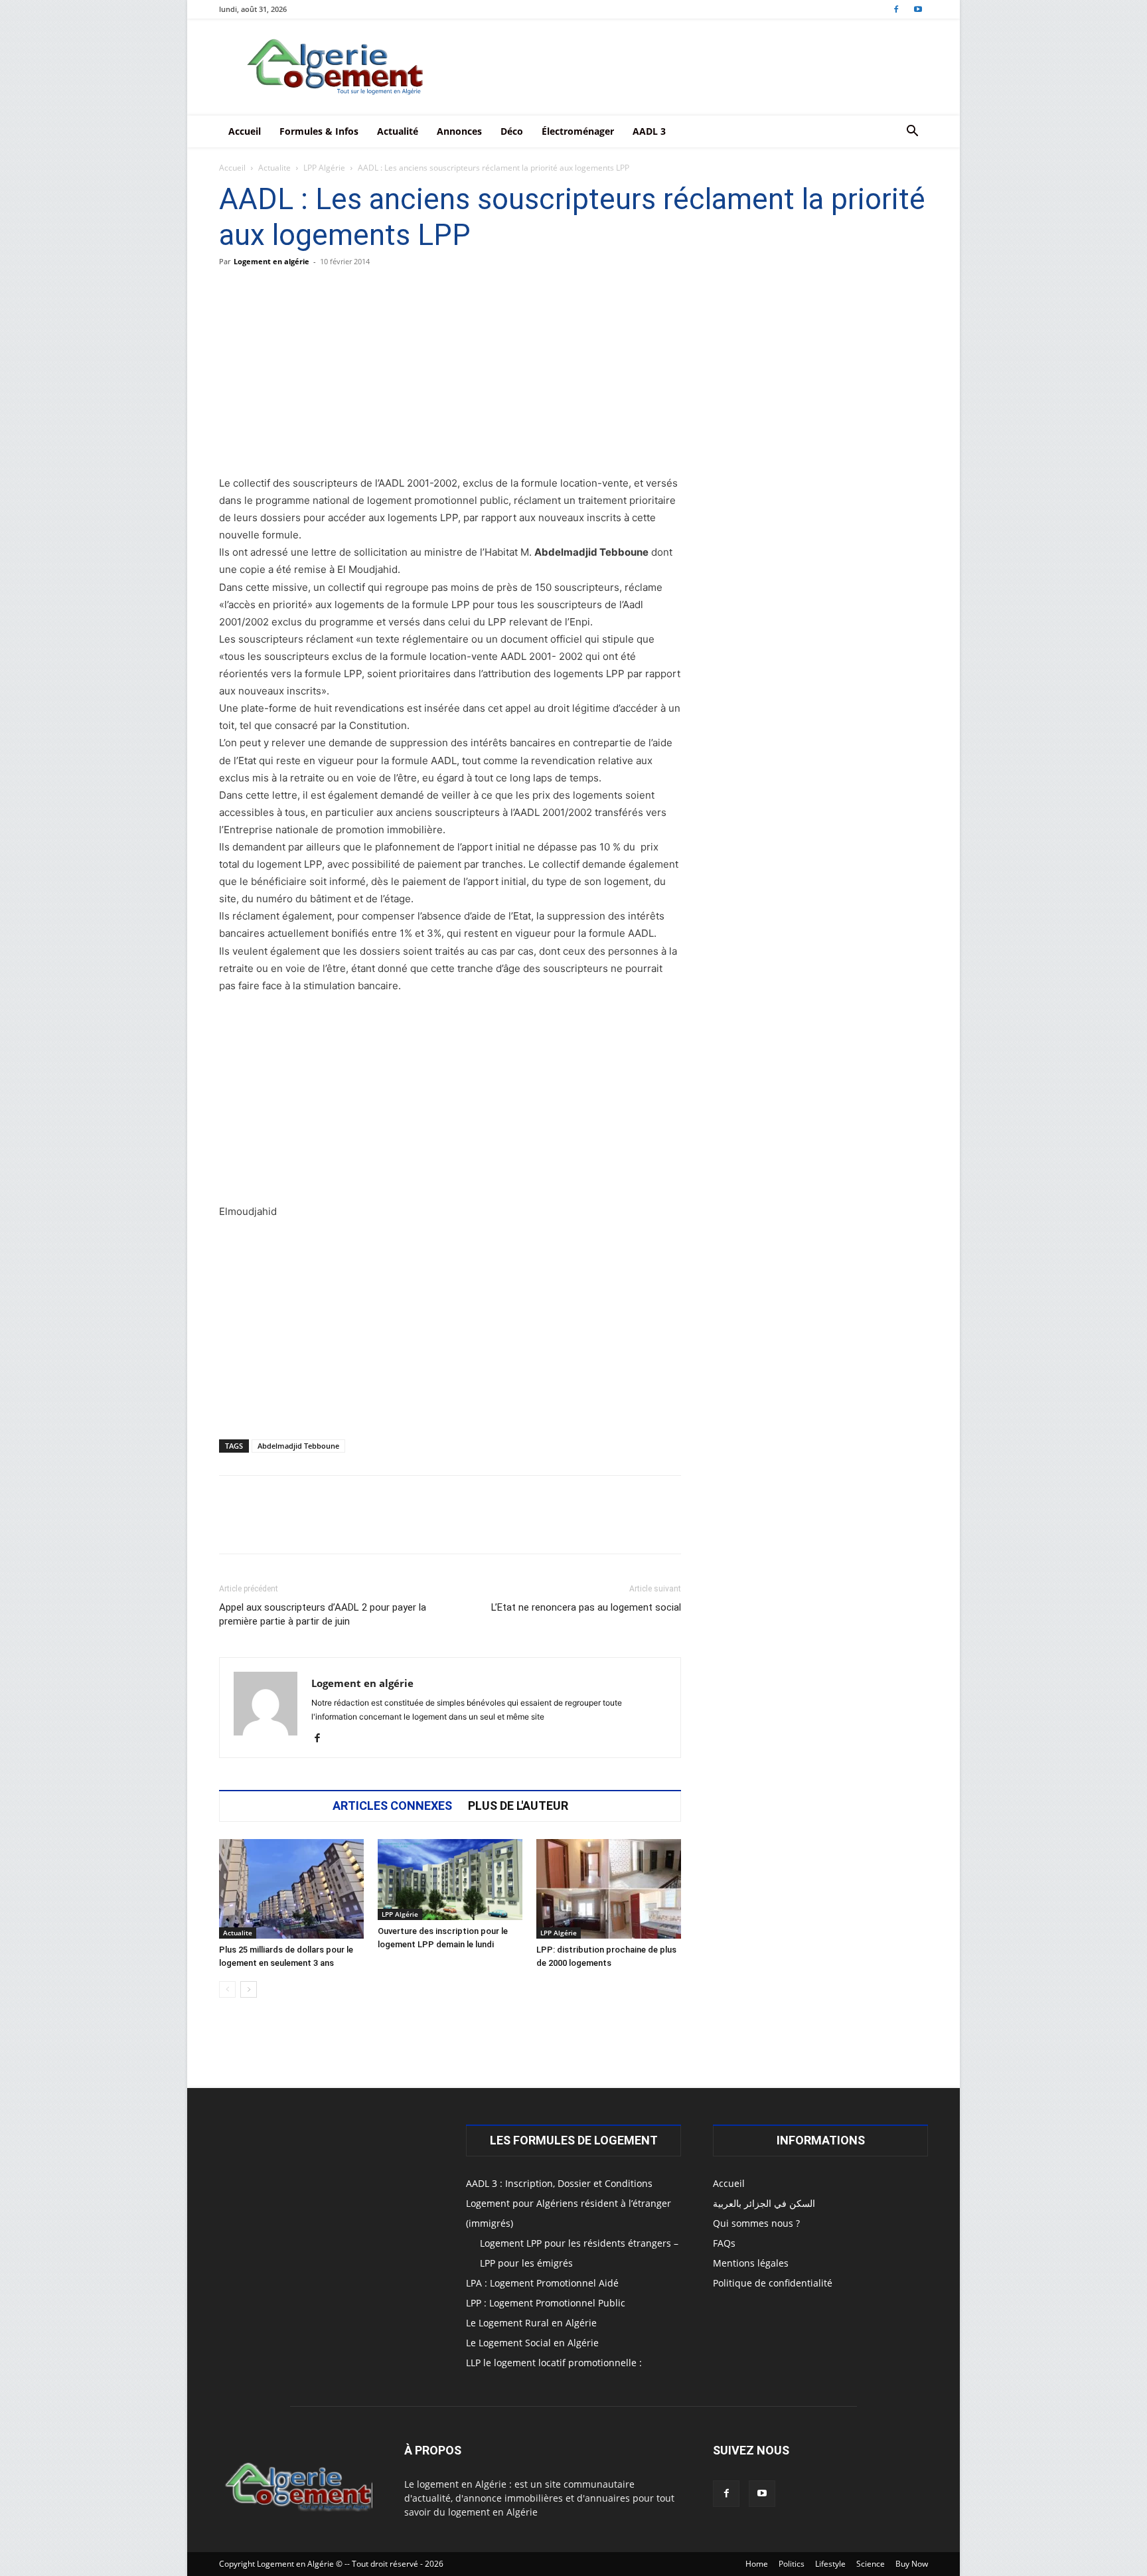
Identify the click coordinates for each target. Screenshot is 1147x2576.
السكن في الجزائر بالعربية (764, 2203)
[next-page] (249, 1989)
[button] (912, 132)
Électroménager (578, 131)
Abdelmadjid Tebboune (298, 1446)
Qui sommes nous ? (756, 2223)
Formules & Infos (319, 131)
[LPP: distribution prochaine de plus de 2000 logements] (609, 1889)
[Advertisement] (450, 376)
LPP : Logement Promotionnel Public (546, 2303)
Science (871, 2564)
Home (757, 2564)
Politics (792, 2564)
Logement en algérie (271, 261)
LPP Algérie (324, 168)
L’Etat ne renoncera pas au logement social (586, 1607)
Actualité (398, 131)
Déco (512, 131)
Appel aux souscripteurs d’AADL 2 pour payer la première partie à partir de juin (323, 1614)
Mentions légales (751, 2263)
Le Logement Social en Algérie (532, 2343)
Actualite (274, 168)
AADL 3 (649, 131)
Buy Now (912, 2564)
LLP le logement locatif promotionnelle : (554, 2363)
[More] (629, 1526)
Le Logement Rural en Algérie (531, 2323)
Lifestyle (830, 2564)
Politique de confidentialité (773, 2283)
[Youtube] (918, 9)
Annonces (459, 131)
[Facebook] (896, 9)
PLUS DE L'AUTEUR (518, 1806)
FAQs (724, 2243)
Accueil (245, 131)
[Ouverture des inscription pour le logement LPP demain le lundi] (450, 1880)
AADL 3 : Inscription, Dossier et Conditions (559, 2183)
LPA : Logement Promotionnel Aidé (542, 2283)
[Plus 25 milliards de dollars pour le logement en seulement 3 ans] (291, 1889)
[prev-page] (227, 1989)
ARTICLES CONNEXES (392, 1806)
